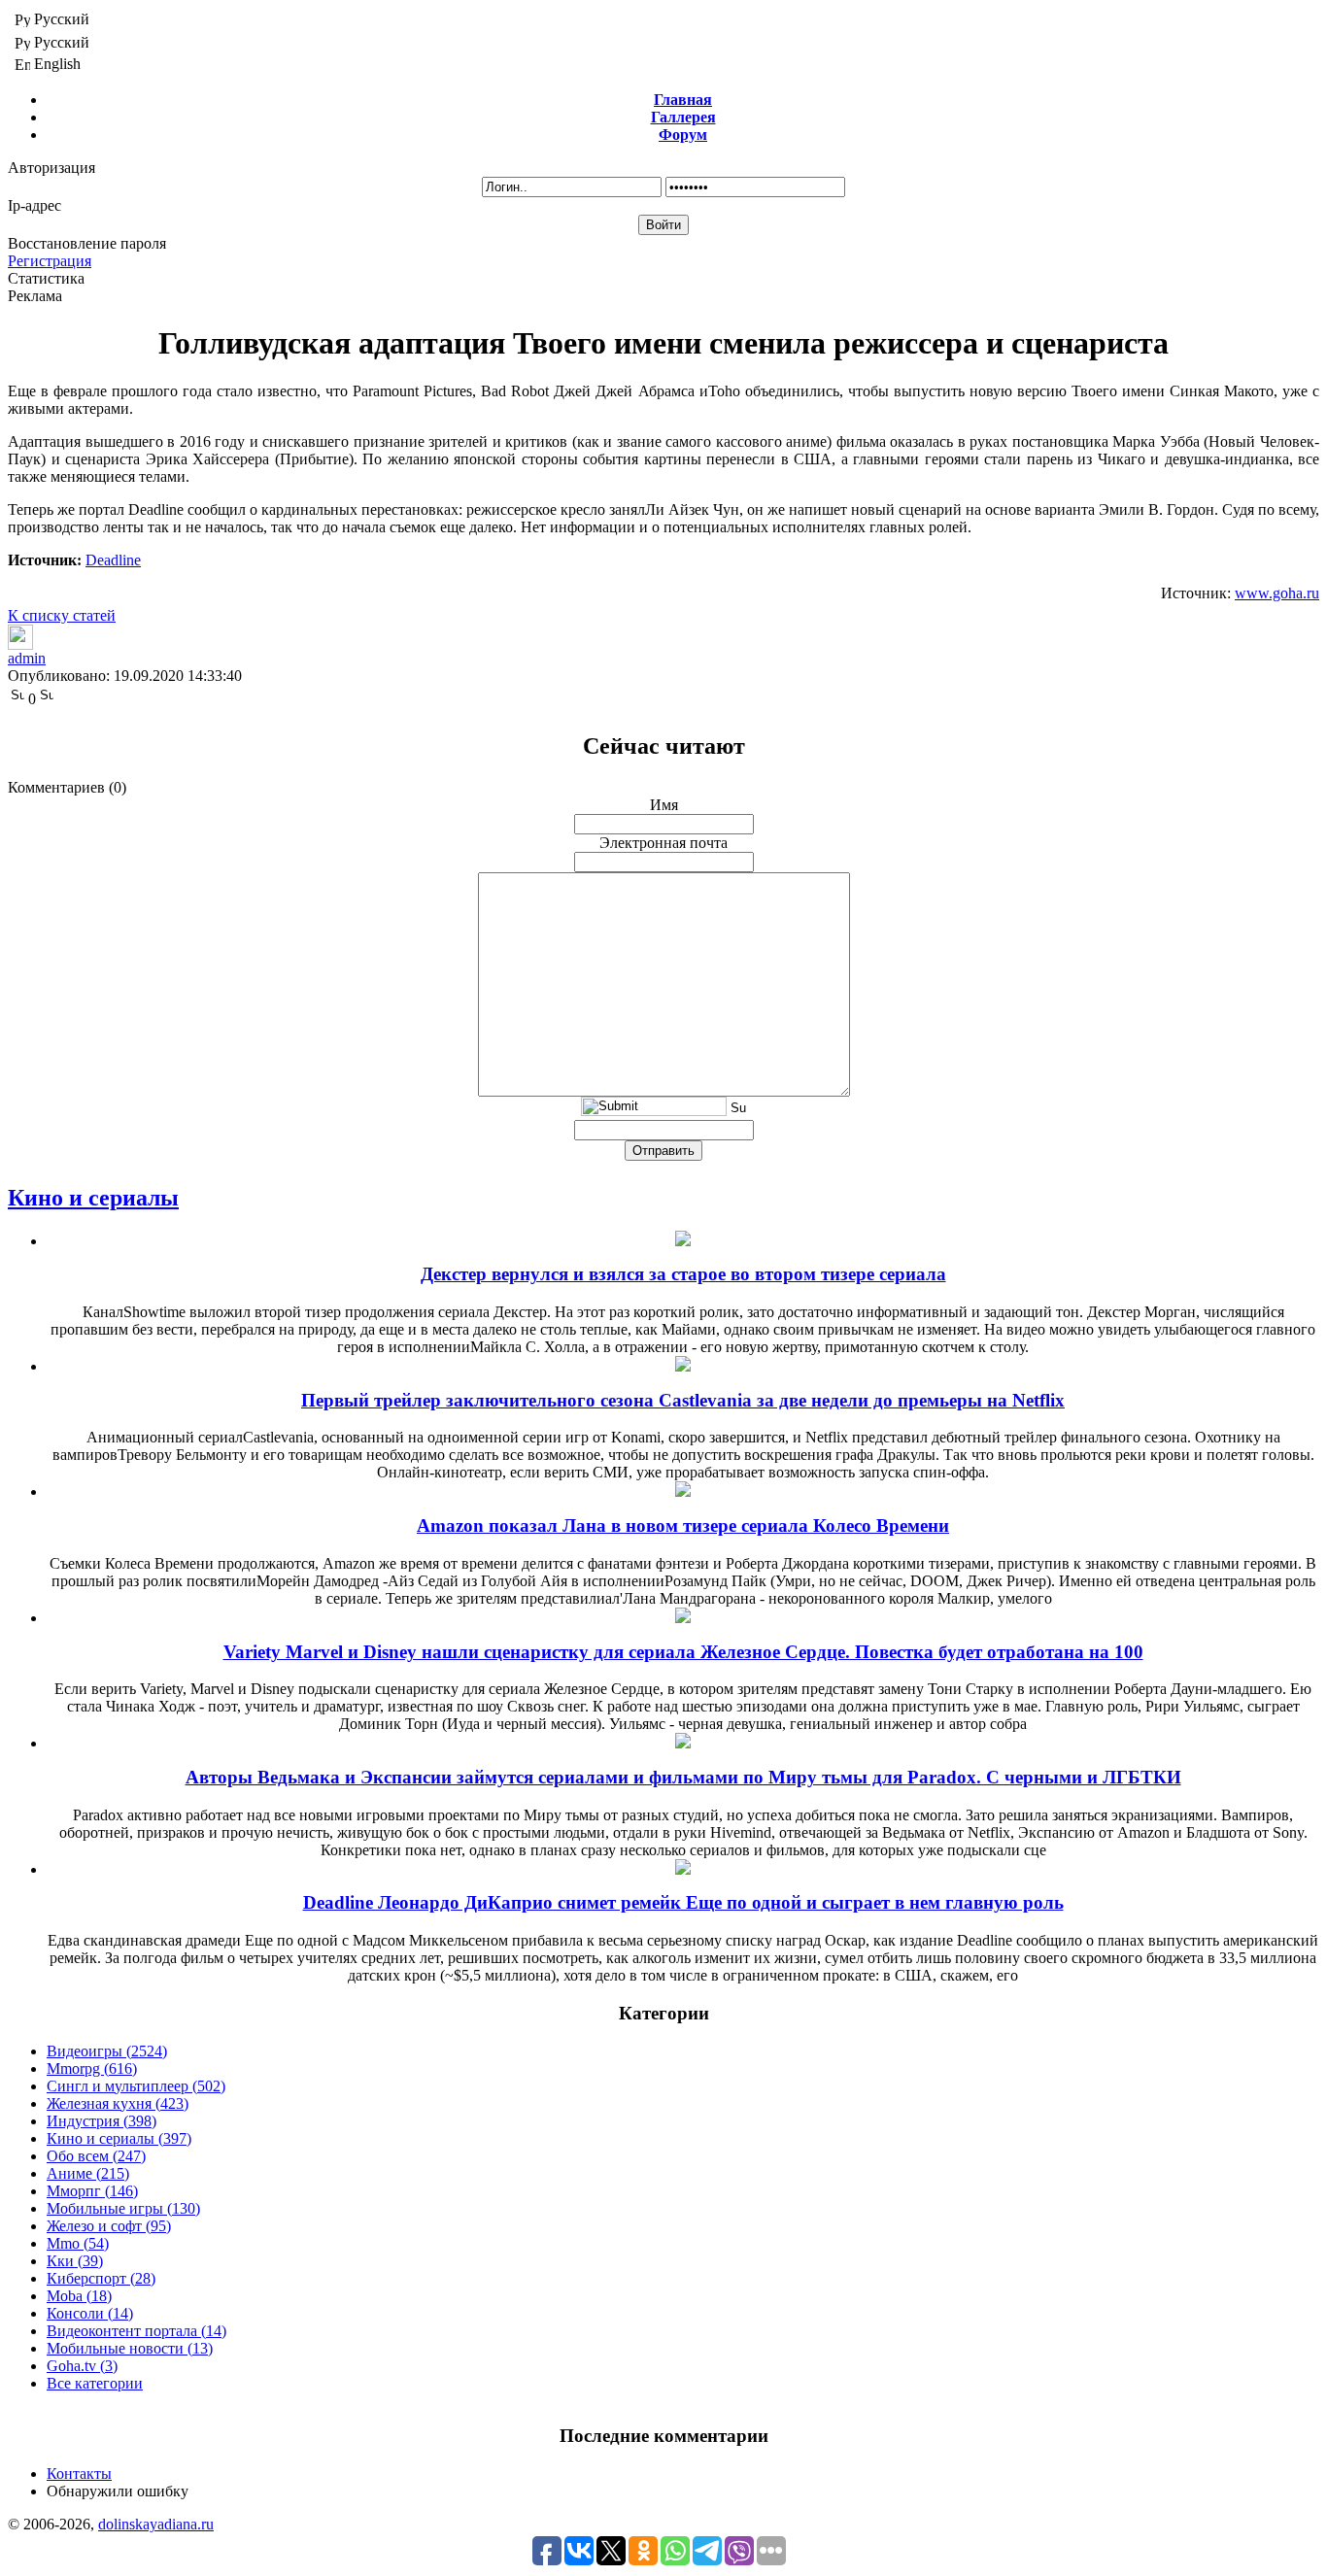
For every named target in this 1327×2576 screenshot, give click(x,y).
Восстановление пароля (87, 243)
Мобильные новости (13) (130, 2348)
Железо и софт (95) (109, 2226)
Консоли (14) (90, 2313)
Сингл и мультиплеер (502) (136, 2086)
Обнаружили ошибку (118, 2491)
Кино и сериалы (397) (119, 2138)
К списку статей (62, 615)
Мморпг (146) (92, 2191)
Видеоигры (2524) (107, 2051)
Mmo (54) (78, 2243)
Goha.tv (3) (82, 2366)
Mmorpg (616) (92, 2068)
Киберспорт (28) (101, 2278)
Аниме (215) (88, 2173)
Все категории (95, 2383)
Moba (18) (79, 2296)
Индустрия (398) (102, 2121)
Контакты (79, 2474)
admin (27, 658)
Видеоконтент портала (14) (136, 2331)
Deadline (113, 560)
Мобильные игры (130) (123, 2208)
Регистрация (50, 261)
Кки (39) (75, 2261)
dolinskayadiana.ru (156, 2524)
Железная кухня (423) (118, 2103)
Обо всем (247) (96, 2156)
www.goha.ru (1277, 593)
